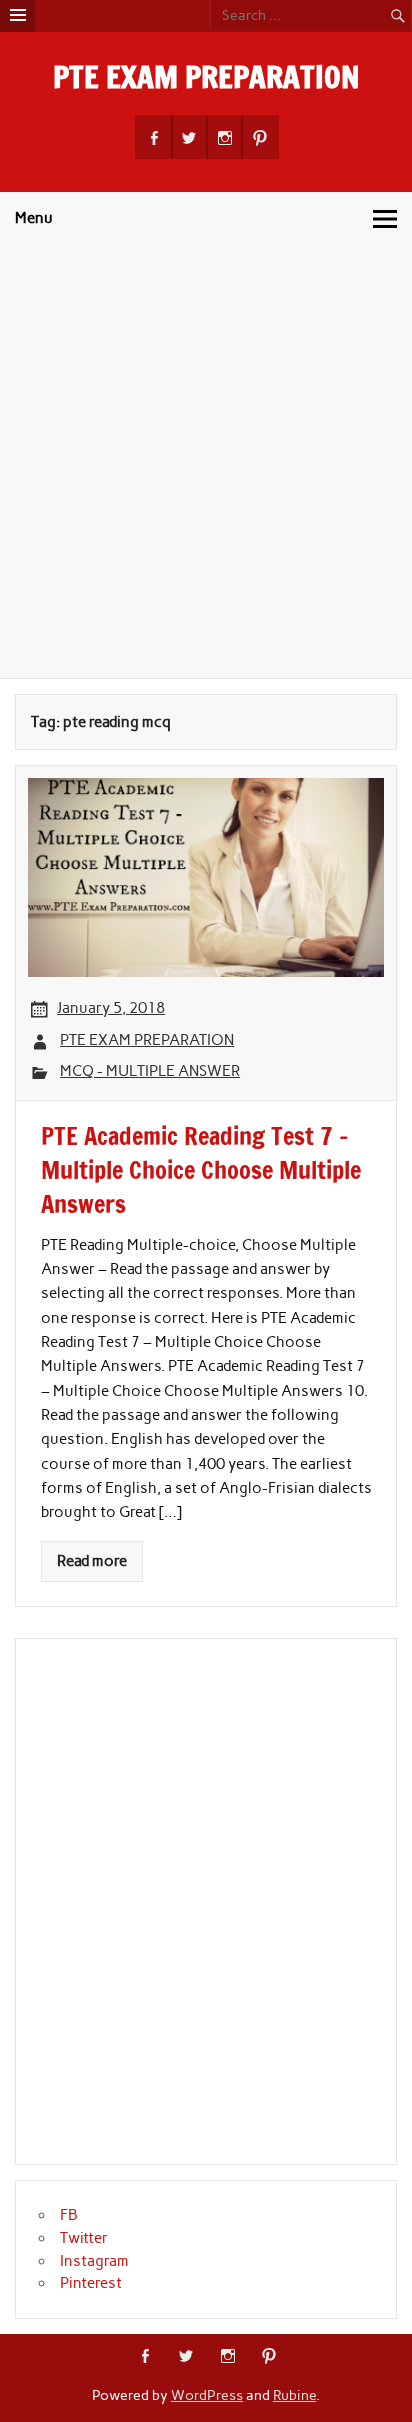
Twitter (84, 2238)
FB (69, 2215)
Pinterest (91, 2283)
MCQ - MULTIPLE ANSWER (150, 1071)
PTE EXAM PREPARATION (206, 76)
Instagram (94, 2261)
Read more (92, 1561)
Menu (34, 218)
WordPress (207, 2395)
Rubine (294, 2395)
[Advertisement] (206, 462)
